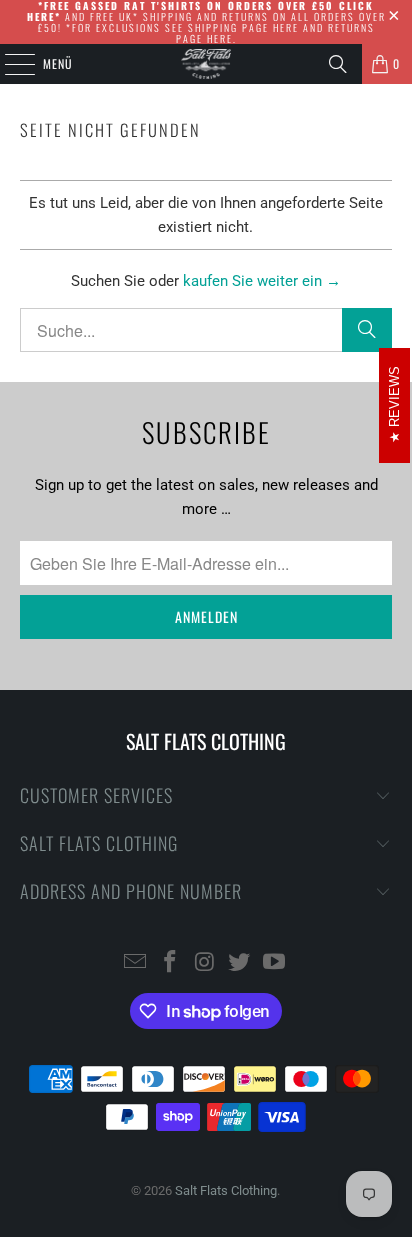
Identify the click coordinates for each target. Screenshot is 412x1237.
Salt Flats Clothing (226, 1190)
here (286, 27)
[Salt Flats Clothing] (206, 64)
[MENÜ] (9, 64)
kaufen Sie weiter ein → (262, 281)
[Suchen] (338, 64)
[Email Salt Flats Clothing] (136, 963)
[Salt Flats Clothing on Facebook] (170, 963)
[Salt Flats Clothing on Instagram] (205, 963)
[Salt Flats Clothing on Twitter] (240, 963)
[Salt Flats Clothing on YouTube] (275, 963)
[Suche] (367, 330)
